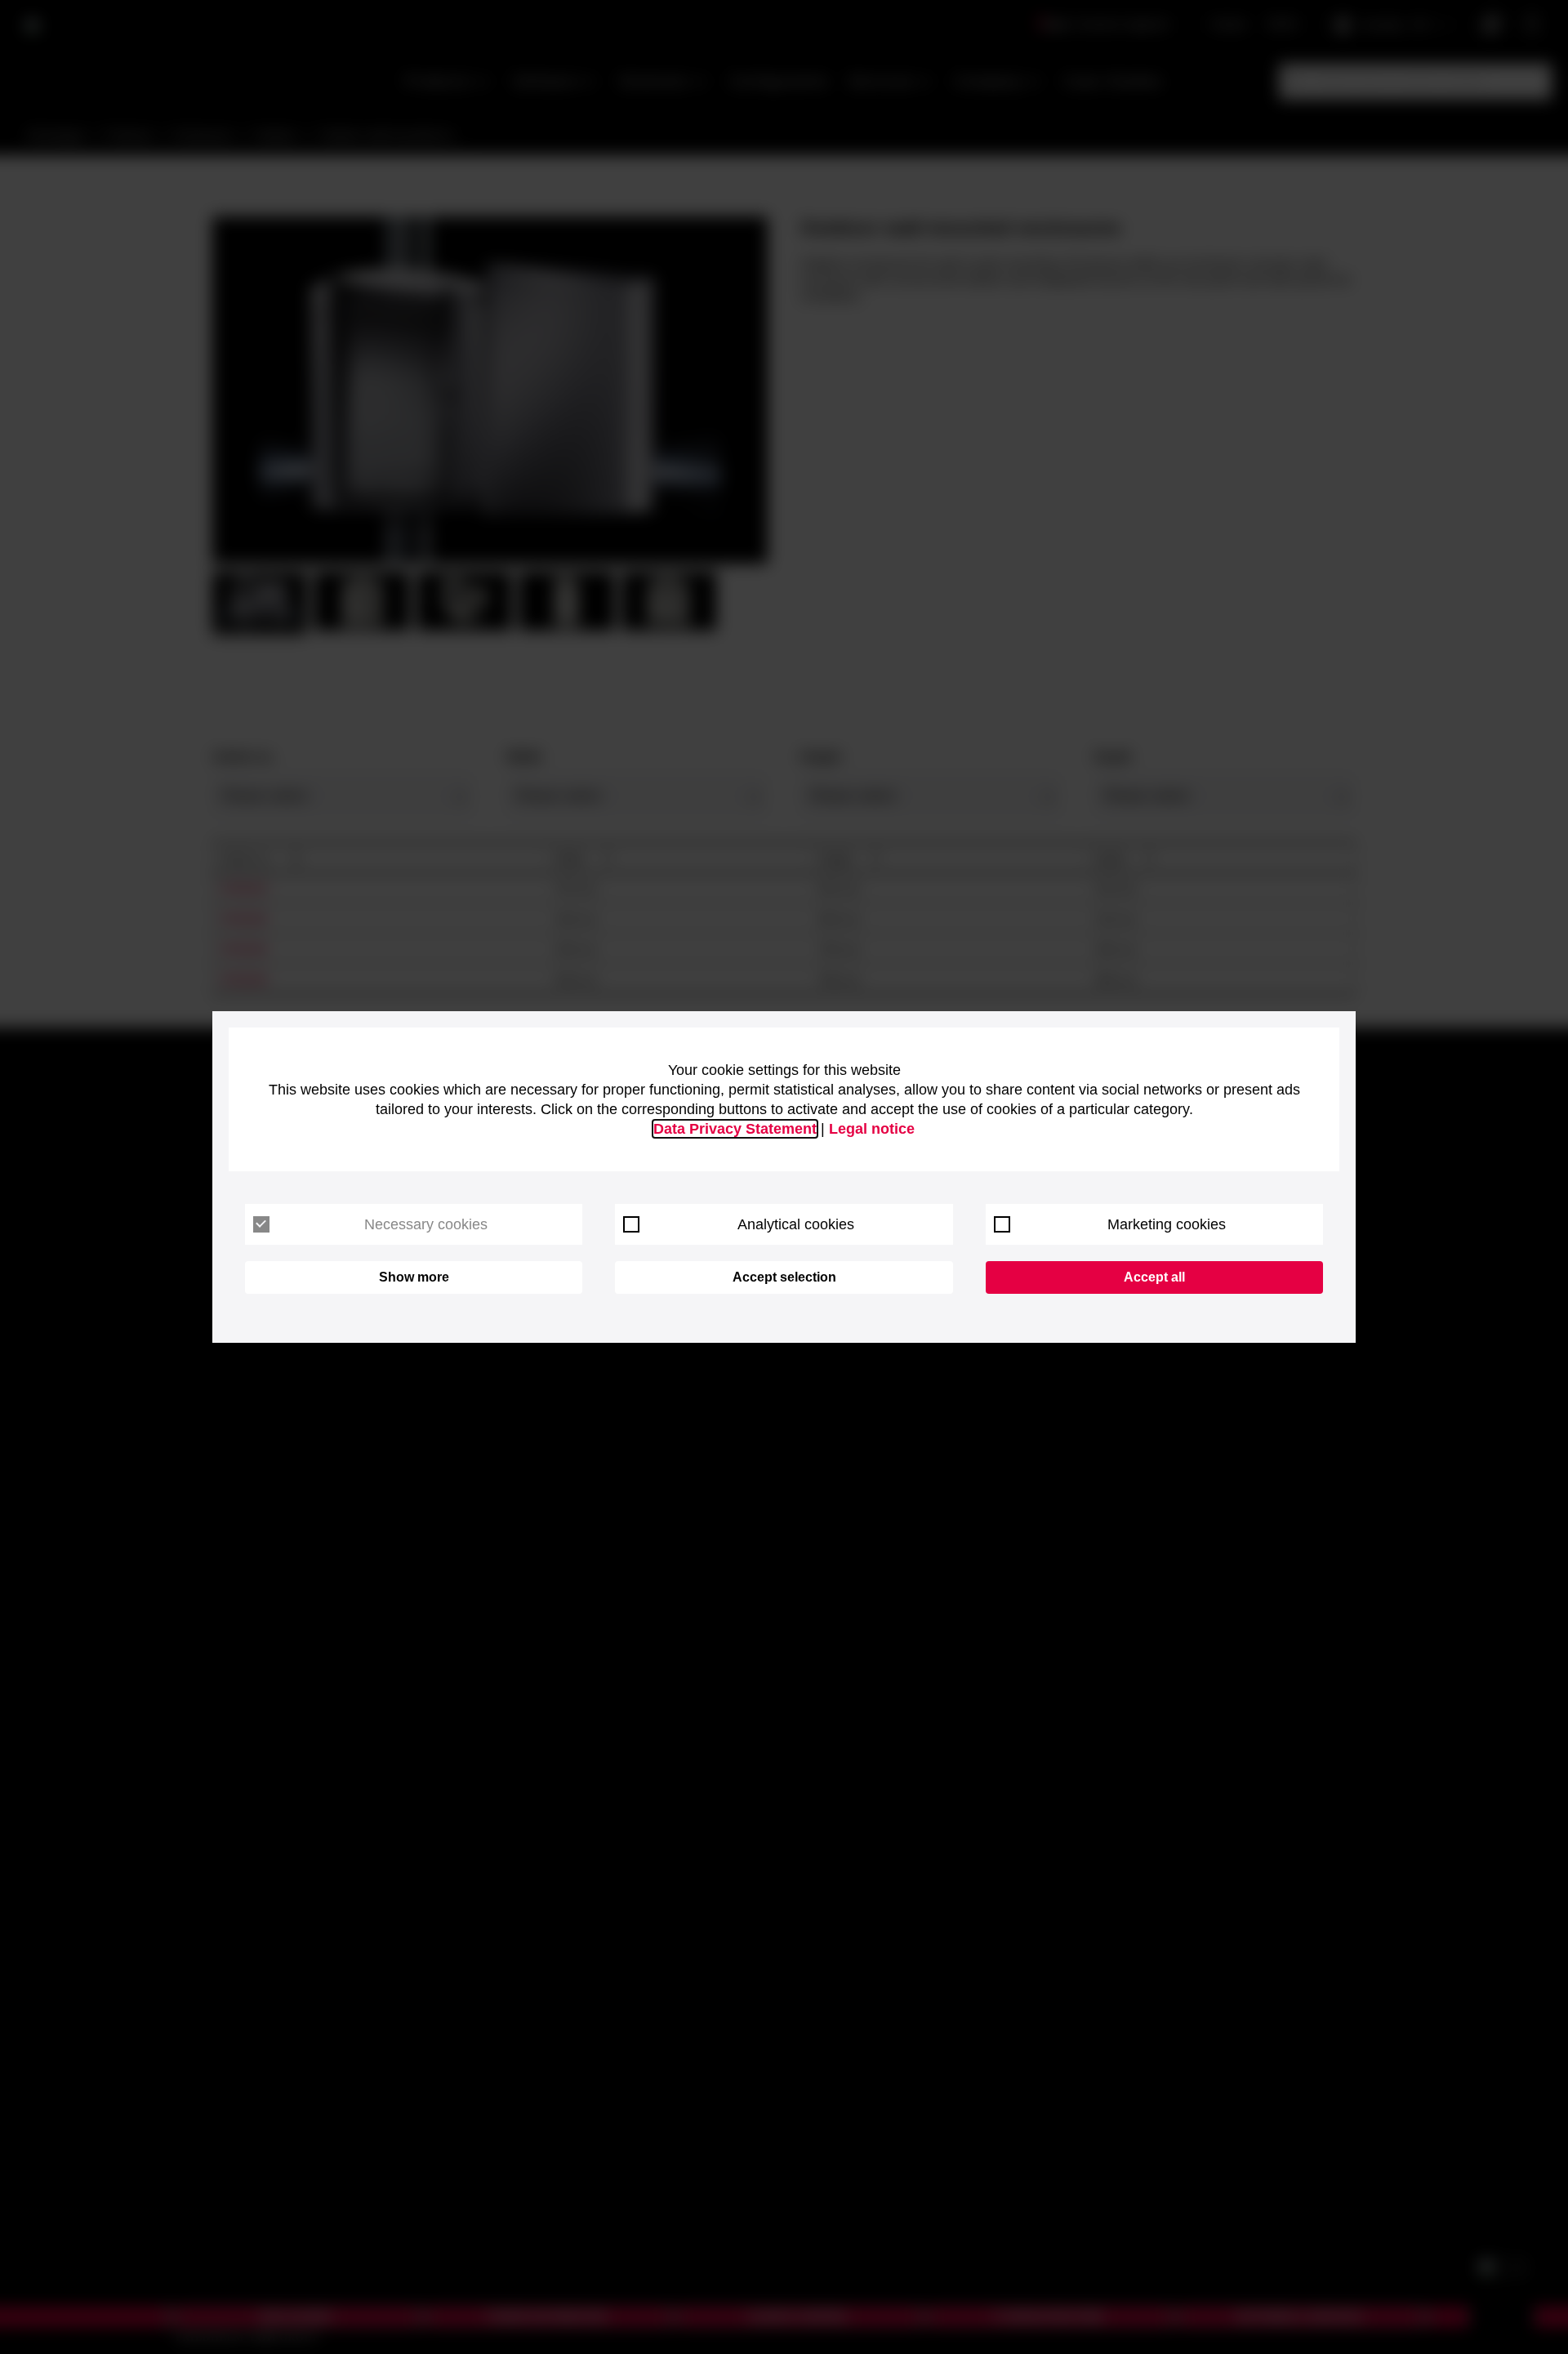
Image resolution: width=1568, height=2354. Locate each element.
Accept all (1154, 1277)
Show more (414, 1277)
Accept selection (784, 1277)
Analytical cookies (796, 1224)
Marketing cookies (1167, 1224)
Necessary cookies (426, 1224)
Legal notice (872, 1129)
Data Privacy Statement (735, 1129)
